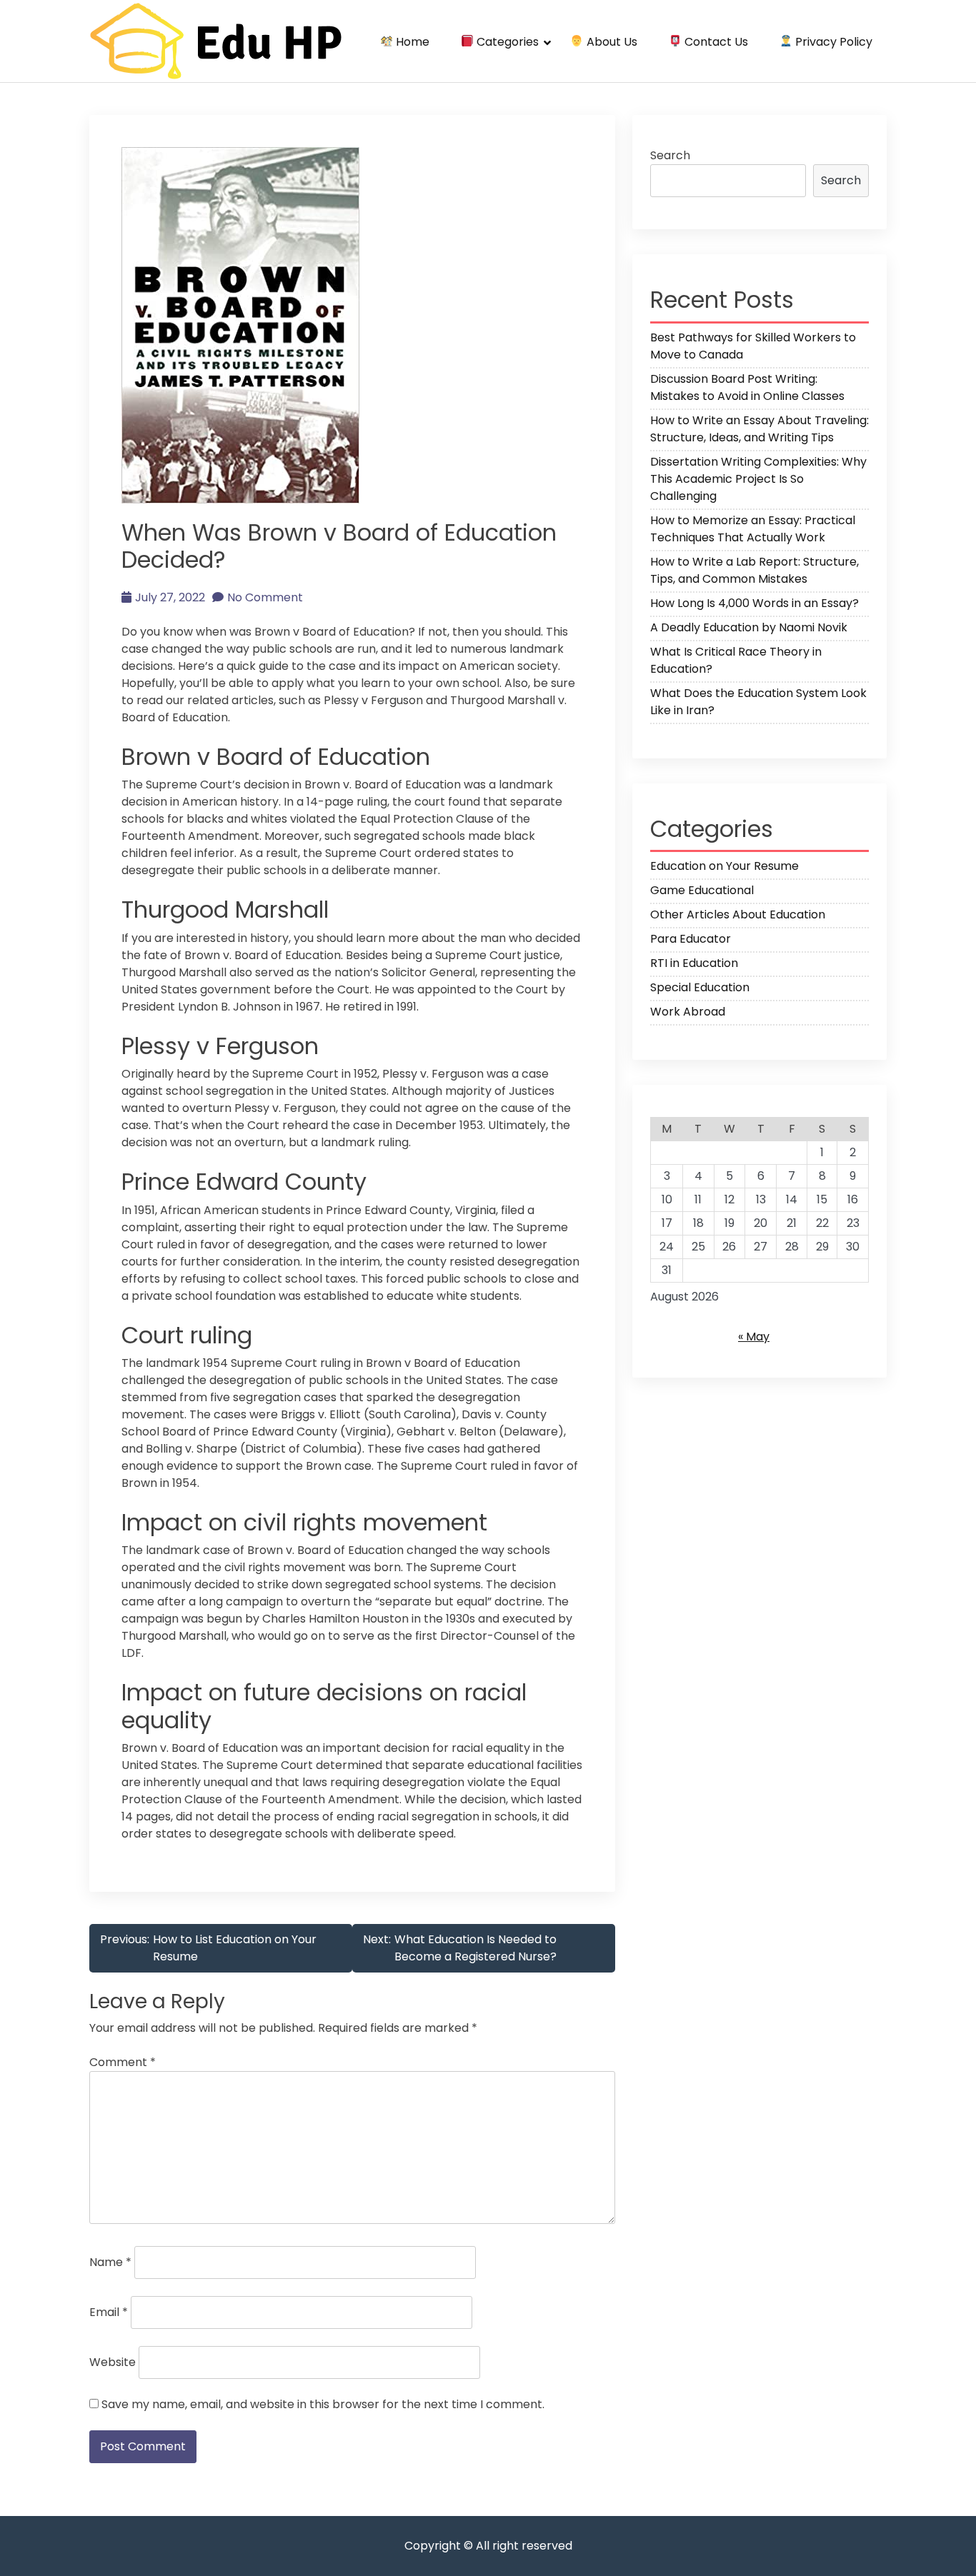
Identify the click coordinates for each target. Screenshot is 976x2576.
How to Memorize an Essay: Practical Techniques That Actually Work (753, 529)
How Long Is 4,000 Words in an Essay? (755, 603)
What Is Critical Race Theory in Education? (736, 660)
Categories (506, 42)
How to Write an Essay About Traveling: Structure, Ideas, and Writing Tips (760, 429)
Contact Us (715, 42)
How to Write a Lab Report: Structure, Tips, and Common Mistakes (755, 570)
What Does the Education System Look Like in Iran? (758, 702)
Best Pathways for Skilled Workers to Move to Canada (753, 346)
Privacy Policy (832, 42)
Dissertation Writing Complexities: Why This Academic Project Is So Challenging (758, 479)
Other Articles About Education (738, 914)
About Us (611, 42)
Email (109, 2312)
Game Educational (702, 890)
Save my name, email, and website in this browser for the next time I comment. (323, 2404)
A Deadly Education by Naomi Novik (749, 627)
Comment (123, 2062)
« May (754, 1337)
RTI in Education (694, 963)
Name (110, 2262)
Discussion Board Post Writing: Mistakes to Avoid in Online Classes (747, 387)
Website (113, 2362)
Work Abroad (688, 1012)
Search (670, 155)
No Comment (265, 597)
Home (411, 42)
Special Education (700, 987)
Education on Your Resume (724, 866)
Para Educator (691, 939)
